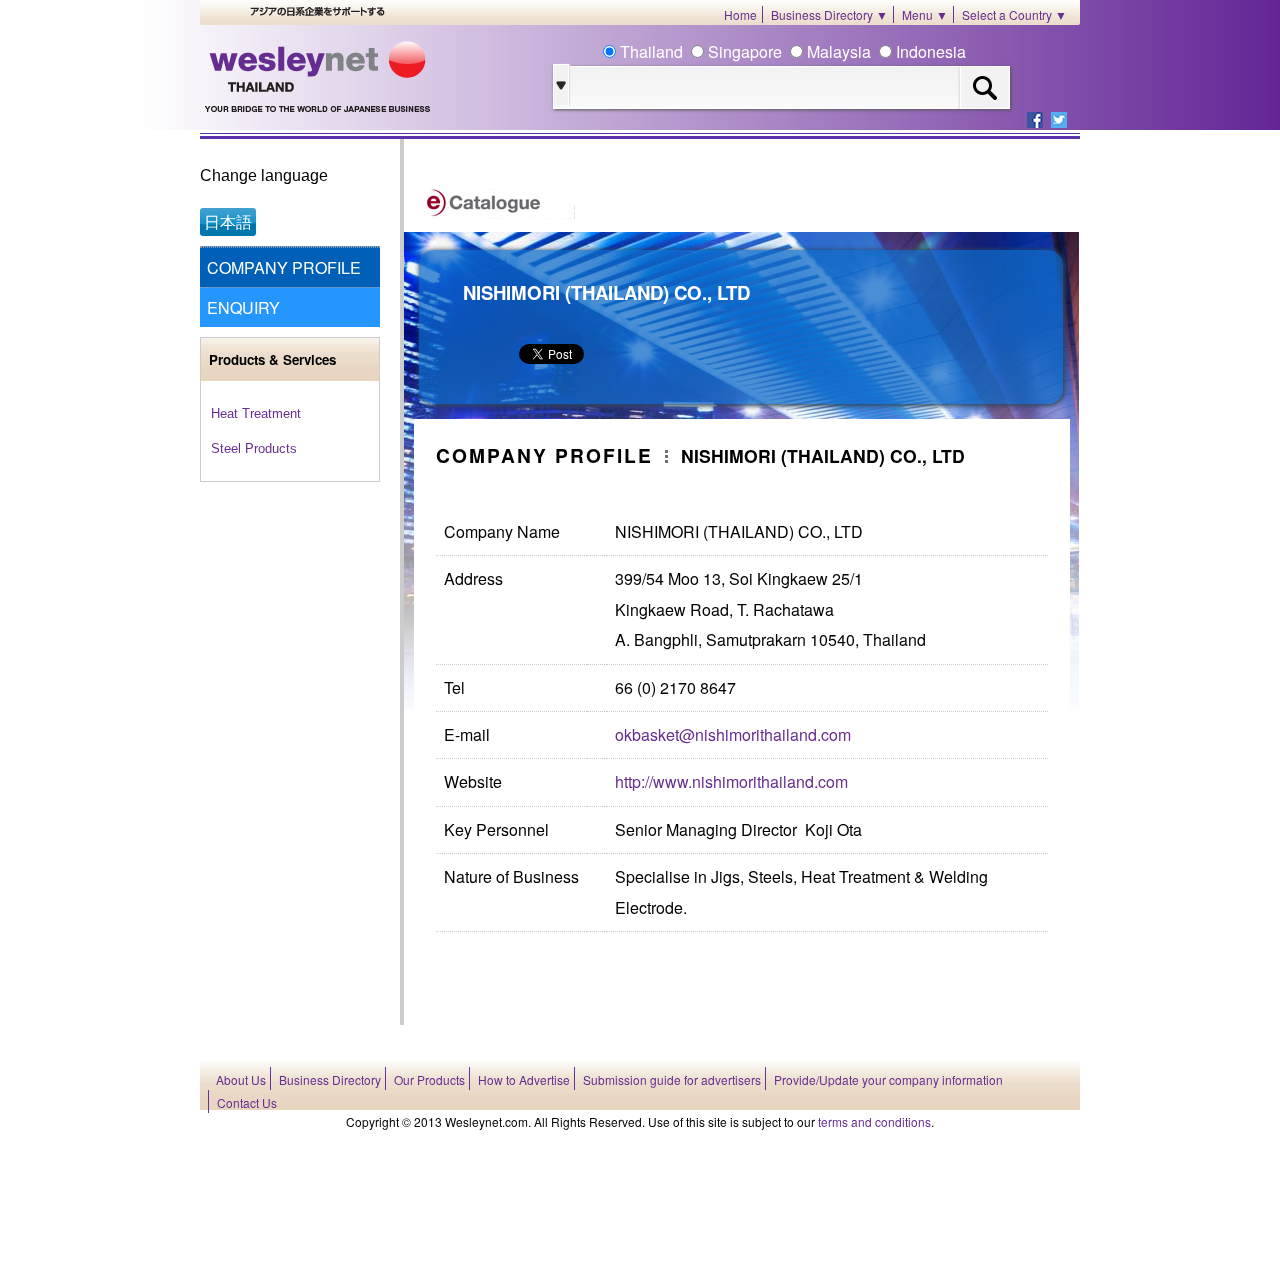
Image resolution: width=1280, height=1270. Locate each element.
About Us (241, 1079)
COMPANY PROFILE (284, 267)
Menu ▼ (925, 14)
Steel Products (254, 448)
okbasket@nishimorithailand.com (733, 734)
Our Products (429, 1079)
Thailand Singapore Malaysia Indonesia (791, 51)
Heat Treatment (256, 413)
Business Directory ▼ (829, 14)
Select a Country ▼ (1014, 14)
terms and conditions (874, 1121)
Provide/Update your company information (888, 1079)
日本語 (228, 221)
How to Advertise (524, 1079)
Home (740, 14)
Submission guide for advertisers (672, 1079)
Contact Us (247, 1102)
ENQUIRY (243, 307)
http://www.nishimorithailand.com (731, 781)
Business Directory (330, 1079)
